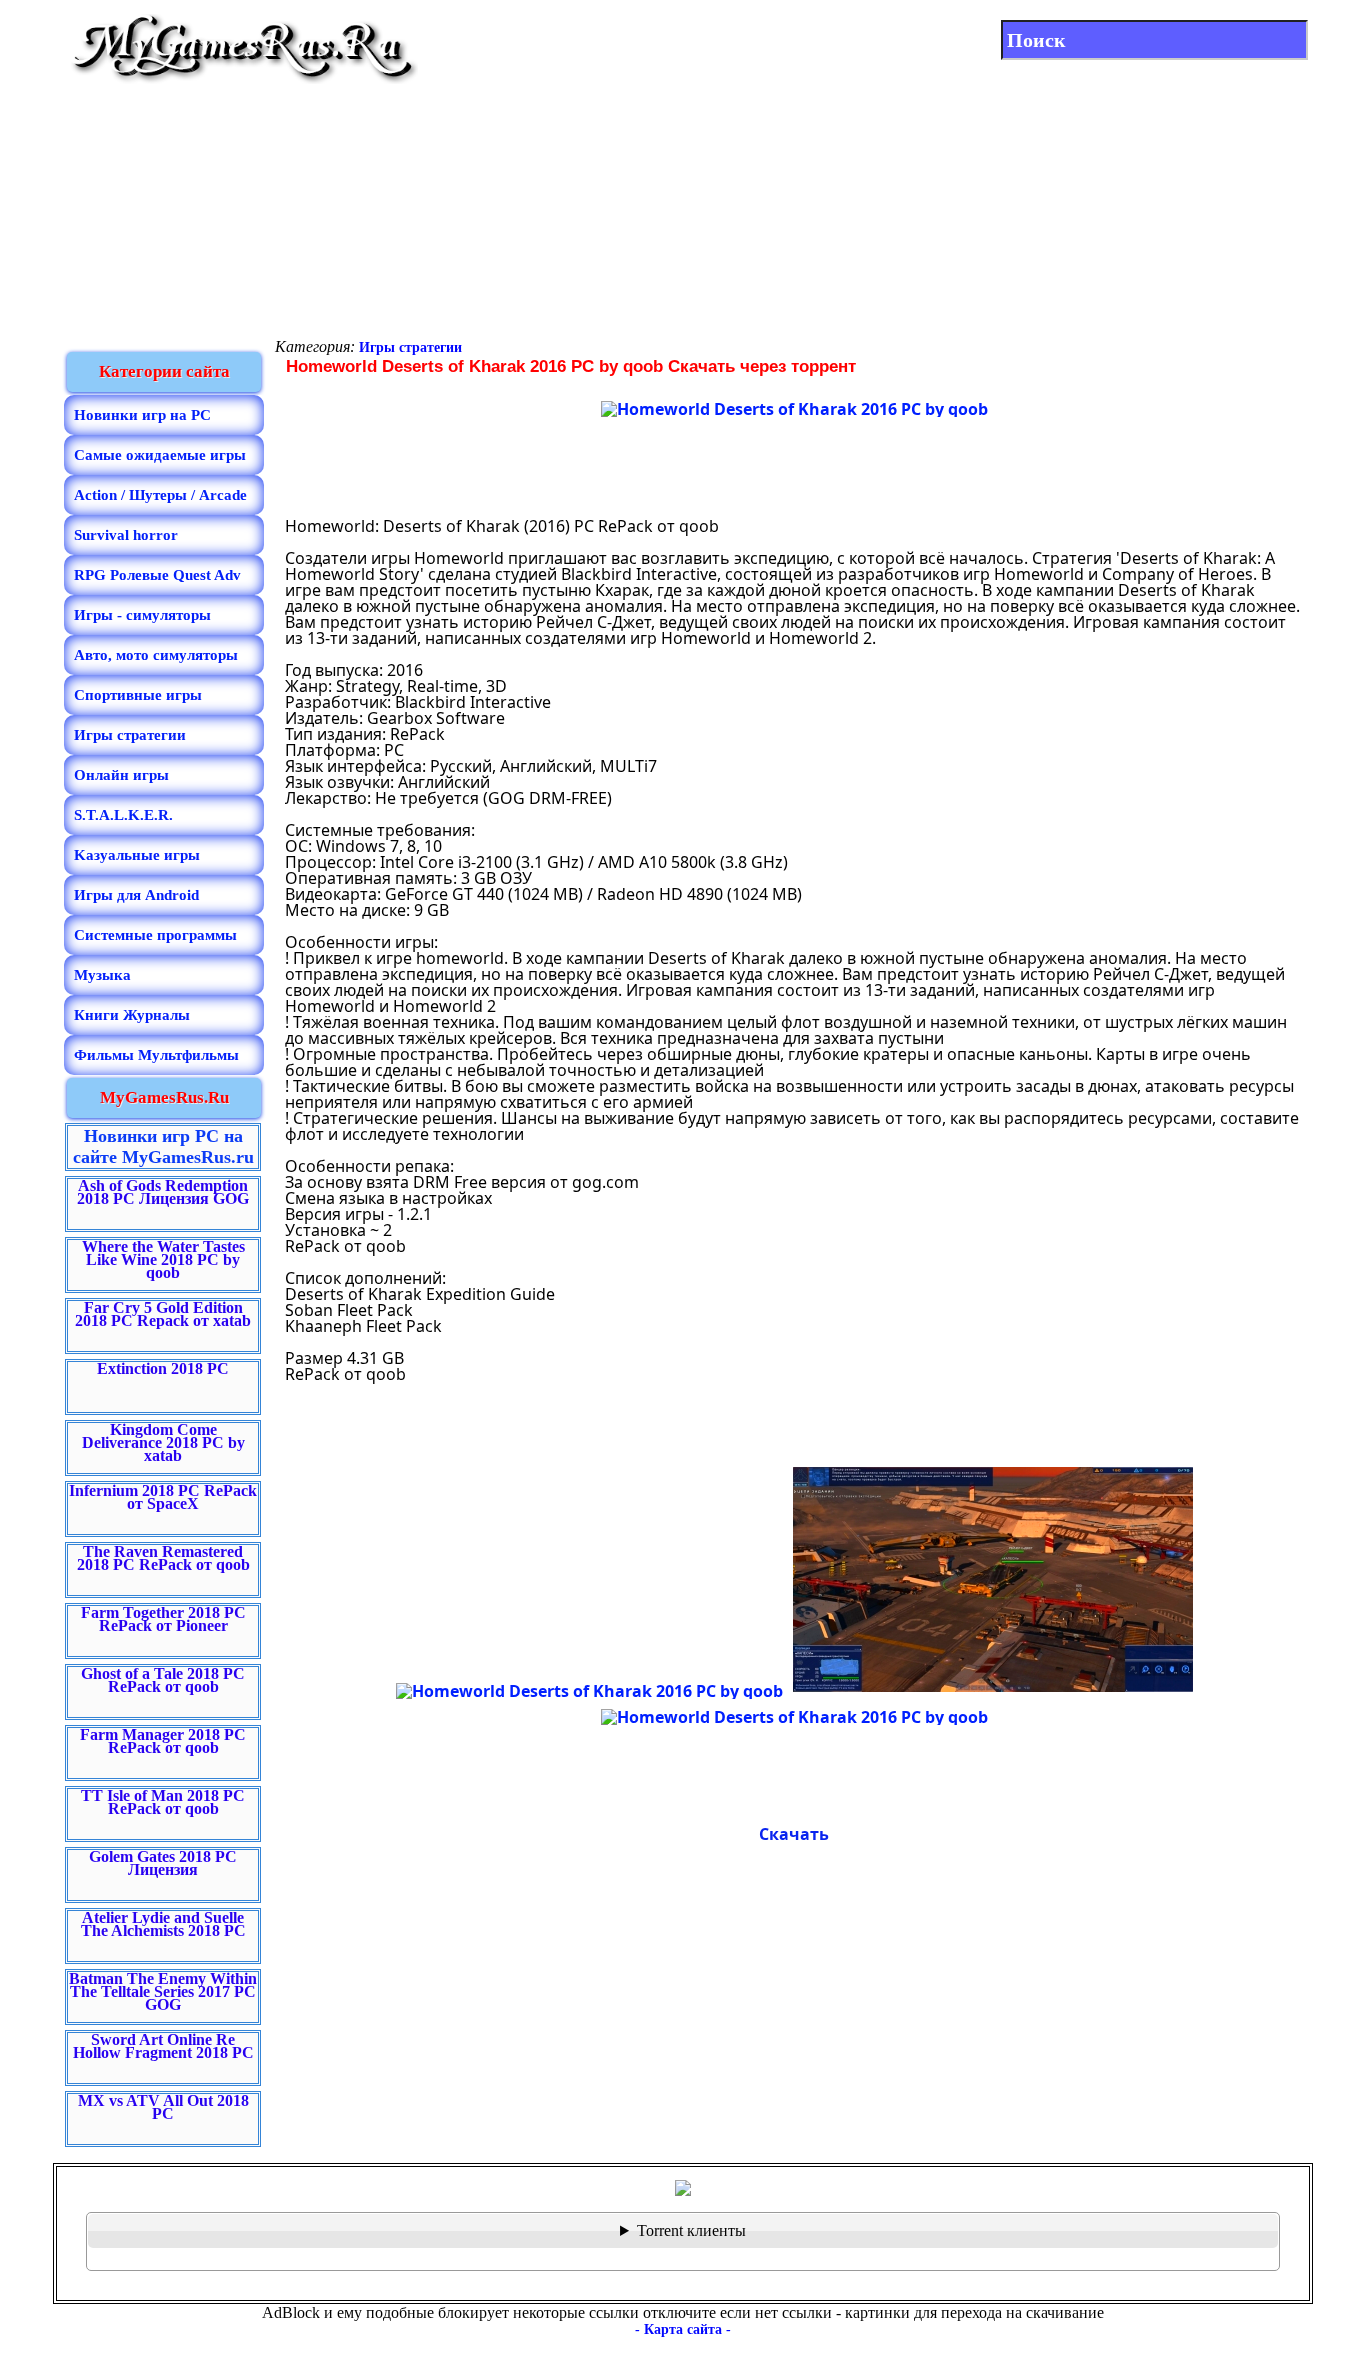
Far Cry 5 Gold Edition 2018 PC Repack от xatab (163, 1314)
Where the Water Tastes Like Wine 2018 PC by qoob (163, 1259)
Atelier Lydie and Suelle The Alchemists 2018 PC (163, 1924)
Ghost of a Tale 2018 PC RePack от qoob (163, 1680)
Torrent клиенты (691, 2230)
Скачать (794, 1834)
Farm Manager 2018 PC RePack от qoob (163, 1741)
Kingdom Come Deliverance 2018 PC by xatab (163, 1442)
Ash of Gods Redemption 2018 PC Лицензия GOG (163, 1192)
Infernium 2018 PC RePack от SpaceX (163, 1497)
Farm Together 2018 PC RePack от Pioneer (163, 1619)
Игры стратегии (410, 347)
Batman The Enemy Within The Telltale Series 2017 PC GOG (163, 1991)
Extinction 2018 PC (163, 1368)
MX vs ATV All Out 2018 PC (163, 2107)
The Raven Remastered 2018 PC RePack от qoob (163, 1558)
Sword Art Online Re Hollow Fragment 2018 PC (163, 2046)
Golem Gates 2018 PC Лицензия (163, 1863)
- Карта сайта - (683, 2329)
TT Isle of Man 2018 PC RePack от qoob (163, 1802)
